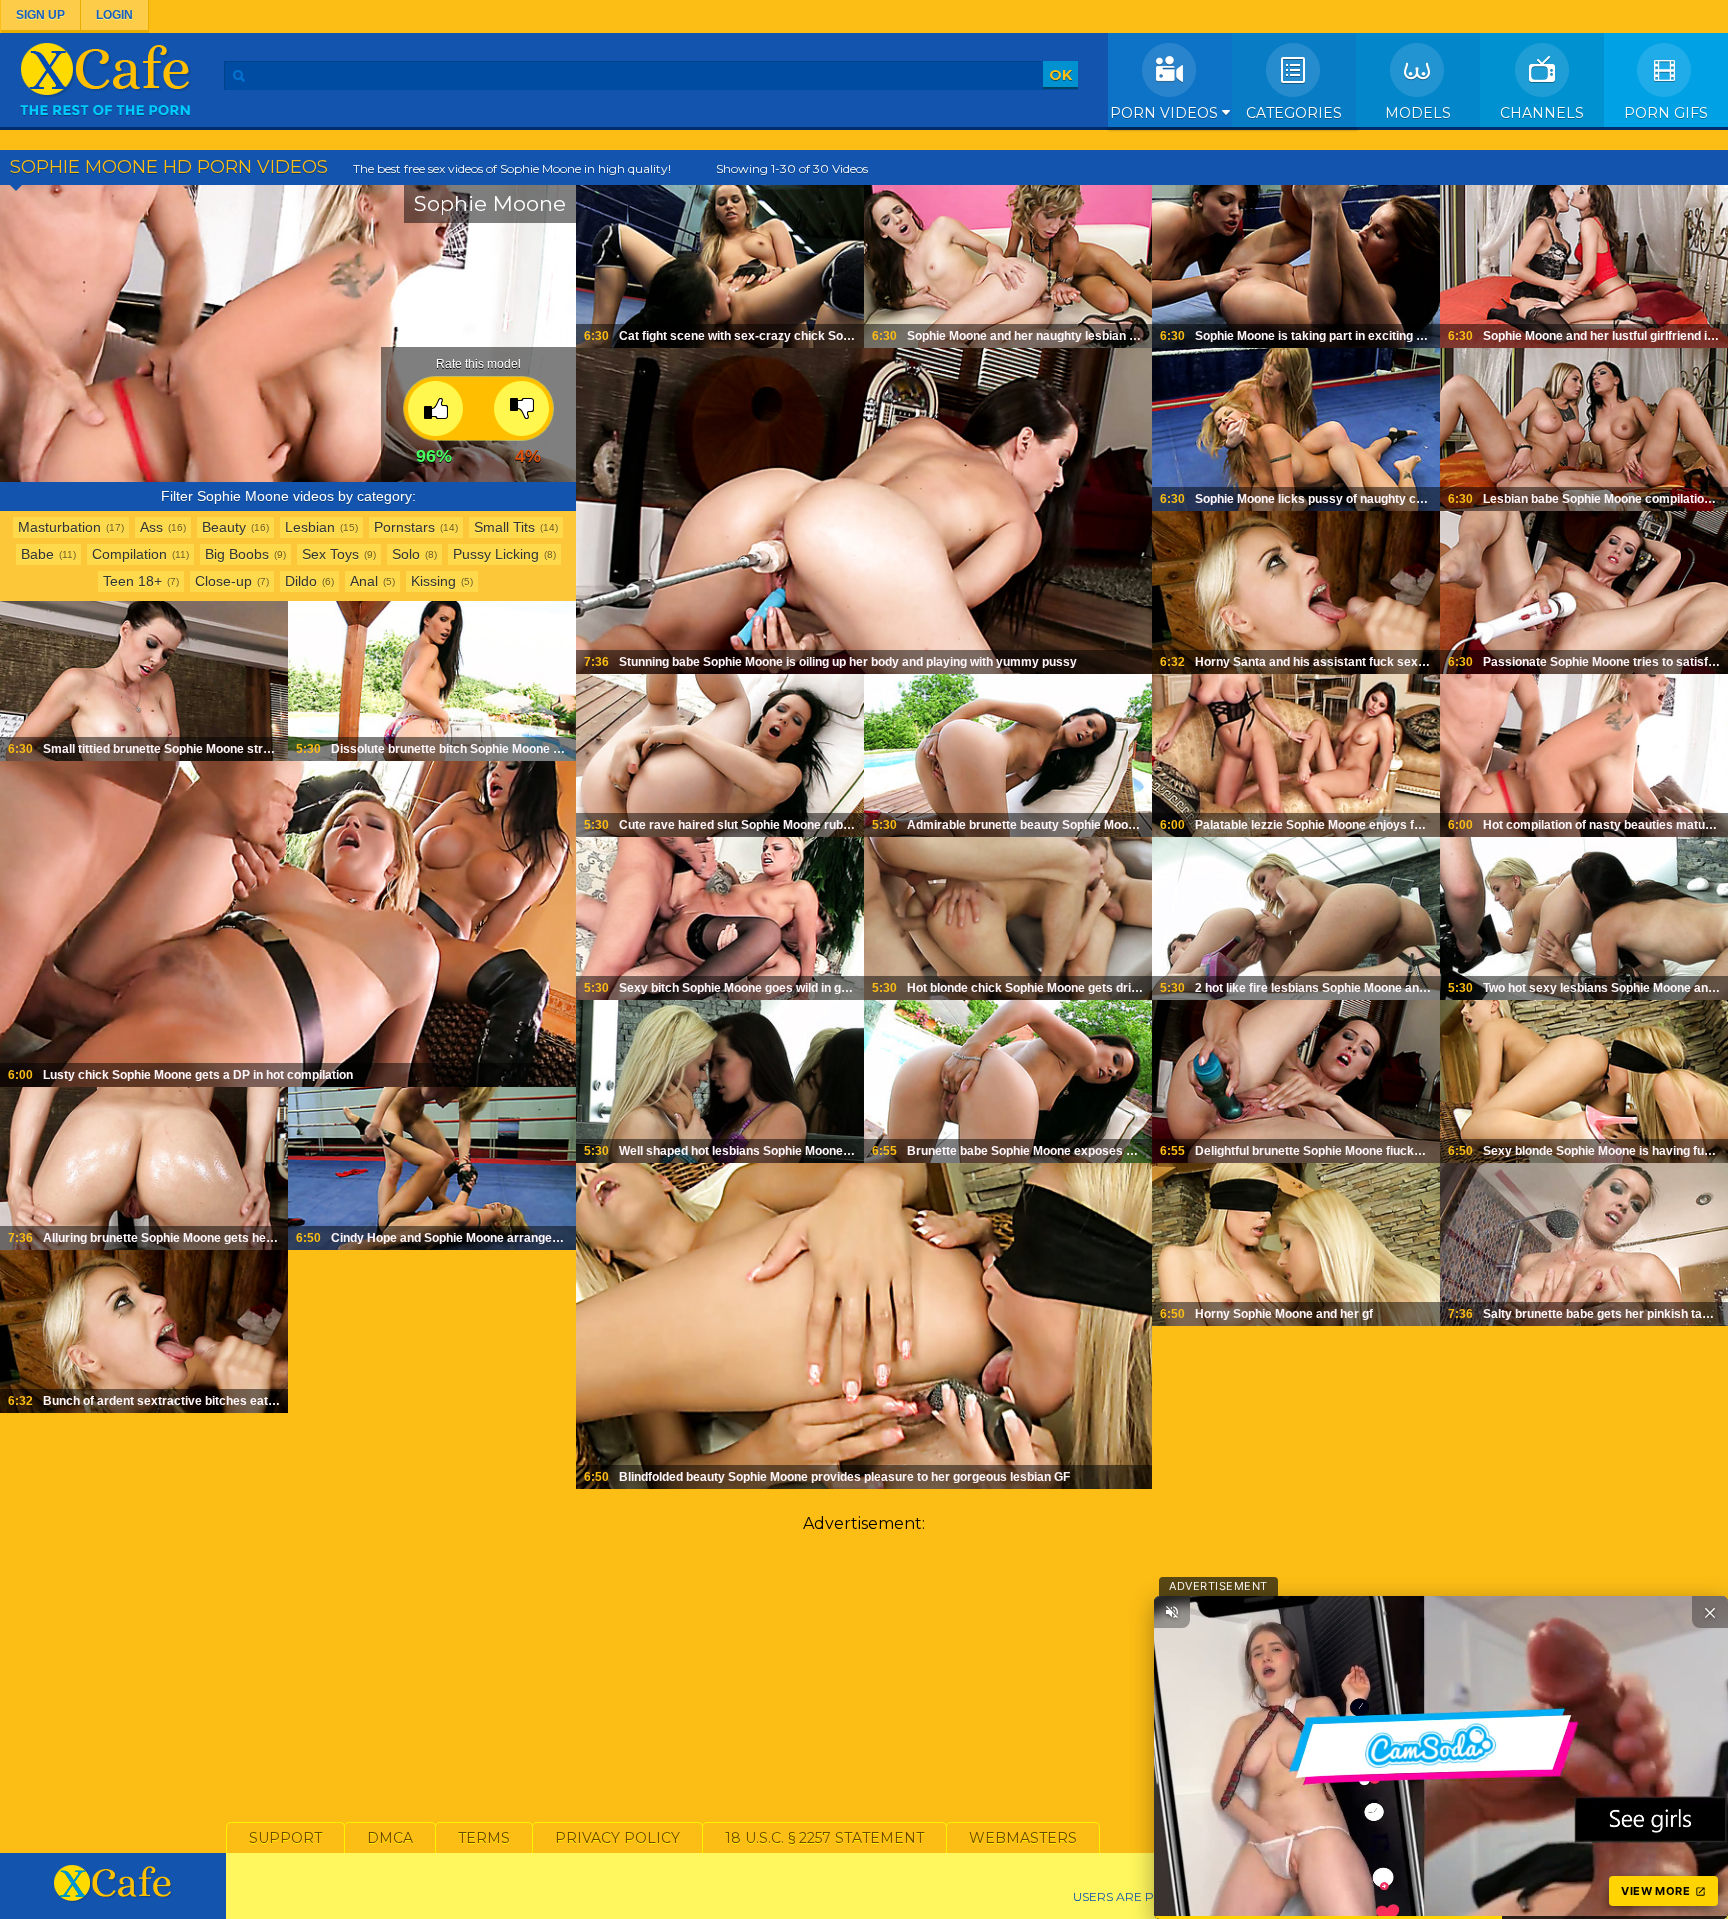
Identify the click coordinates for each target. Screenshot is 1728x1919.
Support (285, 1838)
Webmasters (1023, 1838)
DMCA (390, 1838)
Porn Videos (1166, 113)
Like (435, 408)
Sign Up (40, 15)
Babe (37, 554)
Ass (151, 527)
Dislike (521, 408)
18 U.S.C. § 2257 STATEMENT (824, 1838)
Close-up (223, 581)
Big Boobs (237, 554)
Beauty (224, 527)
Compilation (129, 554)
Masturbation (59, 527)
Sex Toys (330, 554)
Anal (364, 581)
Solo (406, 554)
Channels (1542, 113)
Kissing (433, 581)
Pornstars (404, 527)
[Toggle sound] (1172, 1612)
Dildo (301, 581)
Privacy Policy (617, 1838)
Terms (484, 1838)
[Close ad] (1710, 1612)
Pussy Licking (496, 554)
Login (114, 15)
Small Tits (504, 527)
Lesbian (310, 527)
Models (1418, 113)
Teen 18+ (132, 581)
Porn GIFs (1666, 113)
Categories (1294, 113)
